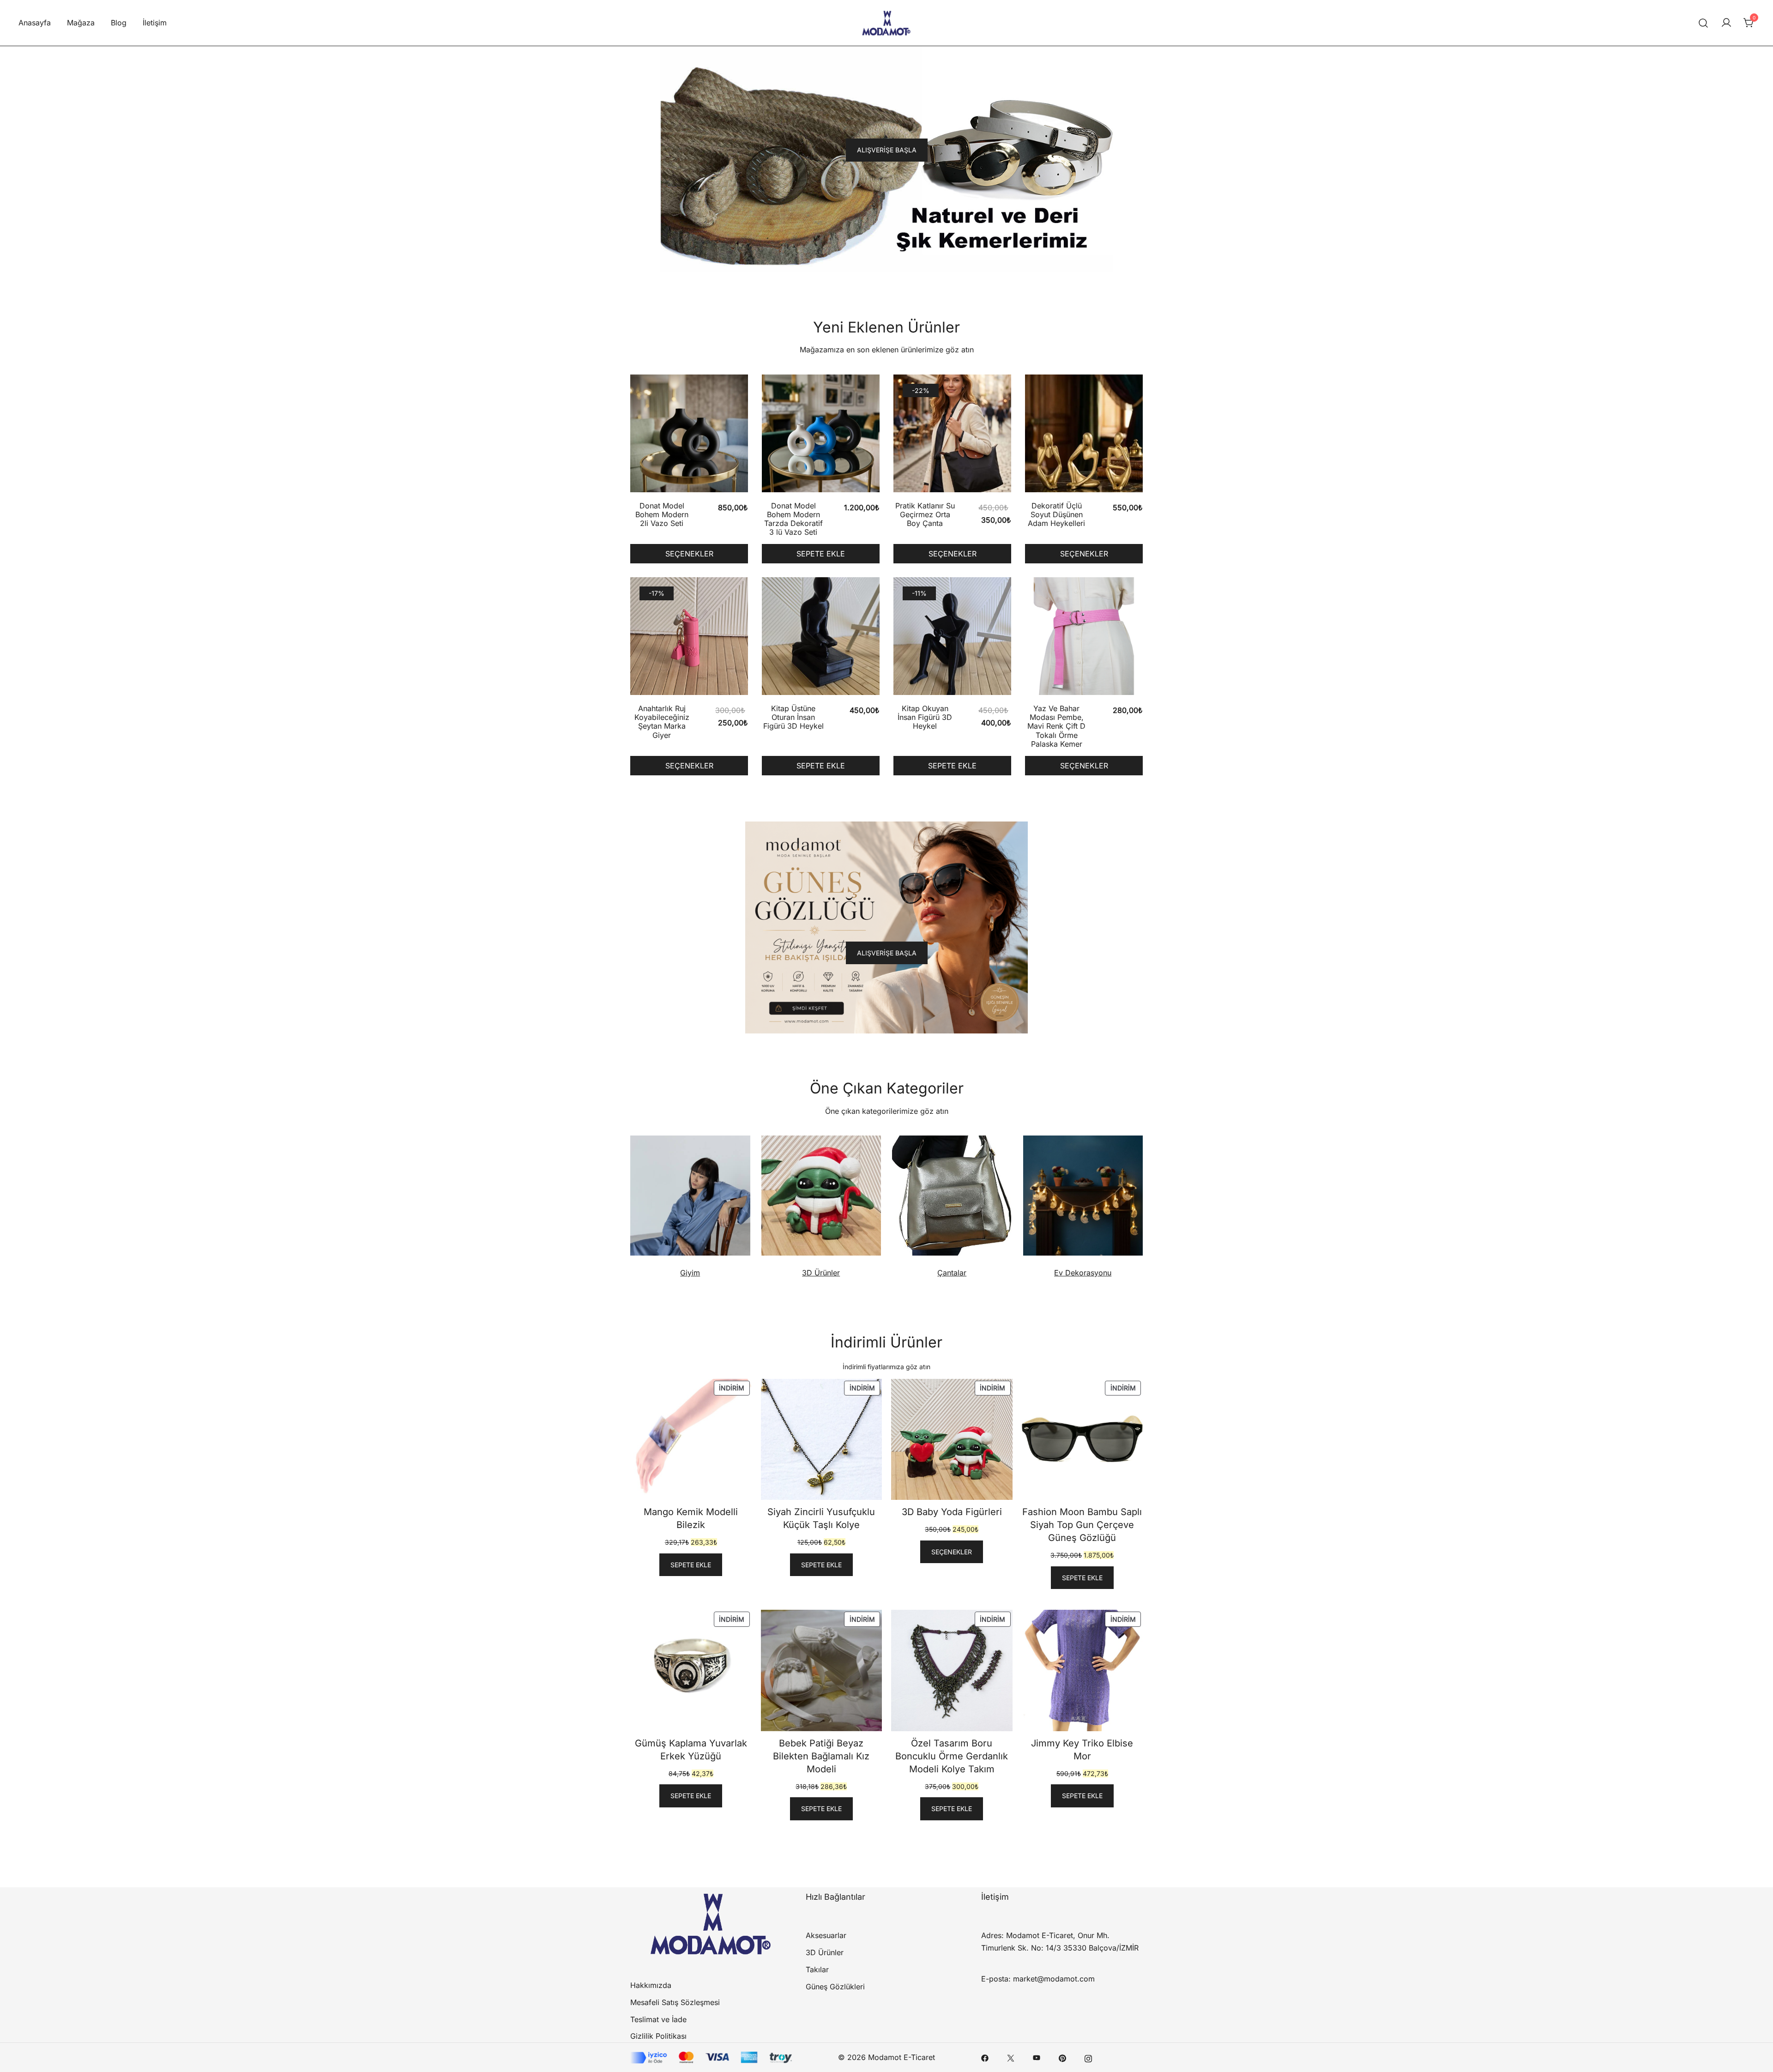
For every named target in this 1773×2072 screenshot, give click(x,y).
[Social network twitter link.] (1011, 2057)
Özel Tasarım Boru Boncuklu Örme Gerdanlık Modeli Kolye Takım (952, 1756)
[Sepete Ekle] (821, 435)
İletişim (155, 23)
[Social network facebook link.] (985, 2057)
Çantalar (952, 1273)
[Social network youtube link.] (1037, 2057)
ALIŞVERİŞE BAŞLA (887, 150)
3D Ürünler (821, 1273)
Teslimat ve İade (658, 2019)
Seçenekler (689, 554)
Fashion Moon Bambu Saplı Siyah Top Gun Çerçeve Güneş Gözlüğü (1082, 1525)
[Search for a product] (1704, 23)
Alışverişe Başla (887, 953)
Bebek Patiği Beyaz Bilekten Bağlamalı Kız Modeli (821, 1756)
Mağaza (81, 23)
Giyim (690, 1273)
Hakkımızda (651, 1985)
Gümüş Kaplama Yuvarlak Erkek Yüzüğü (691, 1750)
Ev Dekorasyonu (1083, 1273)
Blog (119, 23)
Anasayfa (35, 23)
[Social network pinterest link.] (1062, 2057)
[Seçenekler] (689, 435)
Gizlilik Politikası (658, 2036)
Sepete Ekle (821, 554)
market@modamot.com (1054, 1979)
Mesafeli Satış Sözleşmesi (675, 2002)
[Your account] (1726, 23)
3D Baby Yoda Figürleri (952, 1512)
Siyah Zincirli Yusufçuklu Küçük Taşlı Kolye (821, 1518)
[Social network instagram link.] (1088, 2057)
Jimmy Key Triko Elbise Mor (1082, 1750)
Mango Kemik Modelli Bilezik (691, 1518)
